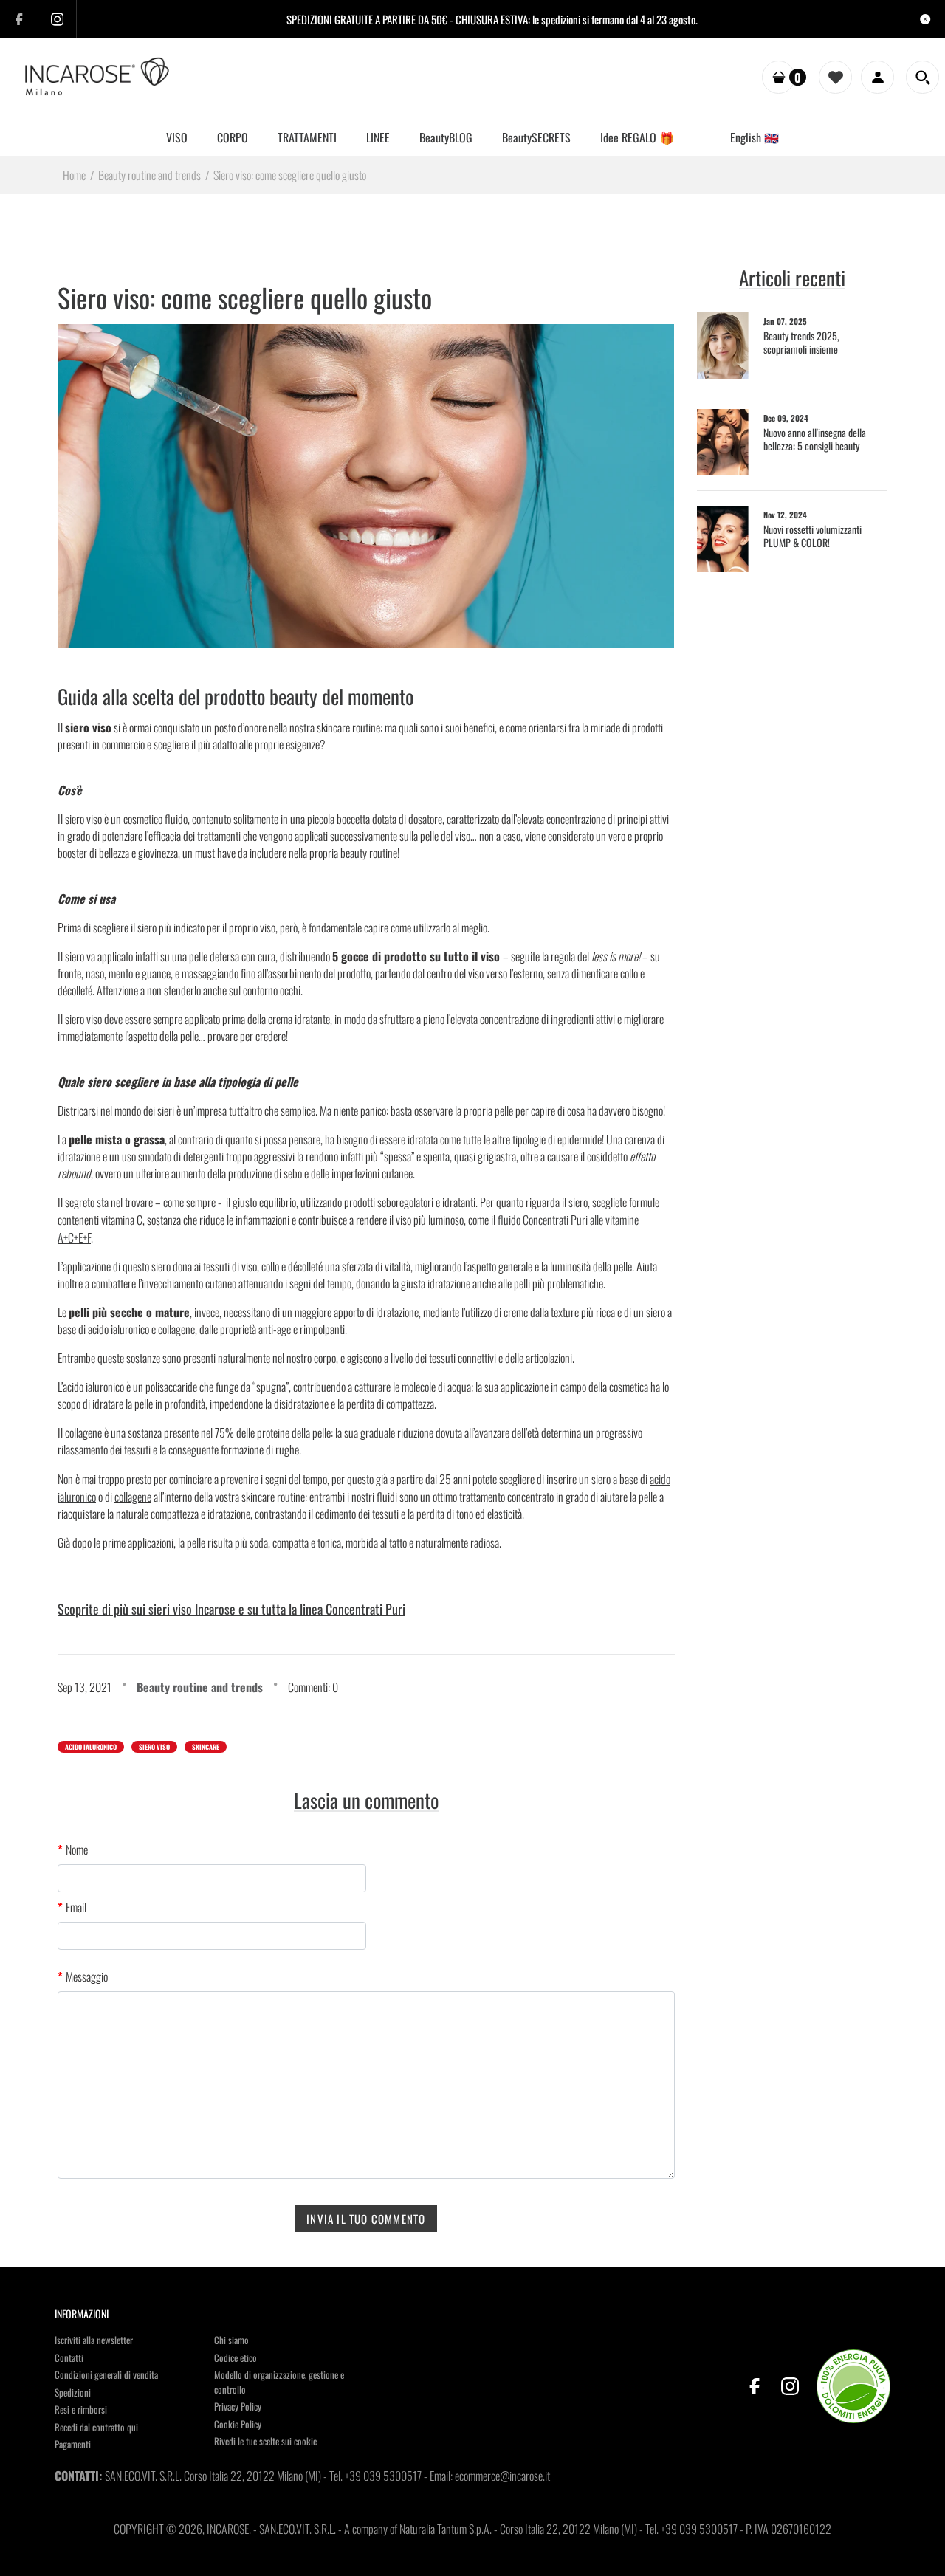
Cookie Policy (238, 2424)
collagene (133, 1497)
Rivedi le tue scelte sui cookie (265, 2441)
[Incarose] (98, 76)
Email (76, 1907)
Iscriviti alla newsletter (94, 2340)
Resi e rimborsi (81, 2409)
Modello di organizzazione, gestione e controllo (279, 2382)
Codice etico (236, 2357)
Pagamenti (73, 2444)
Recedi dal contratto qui (96, 2427)
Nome (77, 1849)
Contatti (69, 2357)
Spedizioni (73, 2392)
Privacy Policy (238, 2406)
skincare (206, 1747)
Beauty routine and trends (200, 1687)
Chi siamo (231, 2340)
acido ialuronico (91, 1747)
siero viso (154, 1747)
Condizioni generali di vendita (106, 2374)
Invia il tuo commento (366, 2219)
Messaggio (87, 1976)
